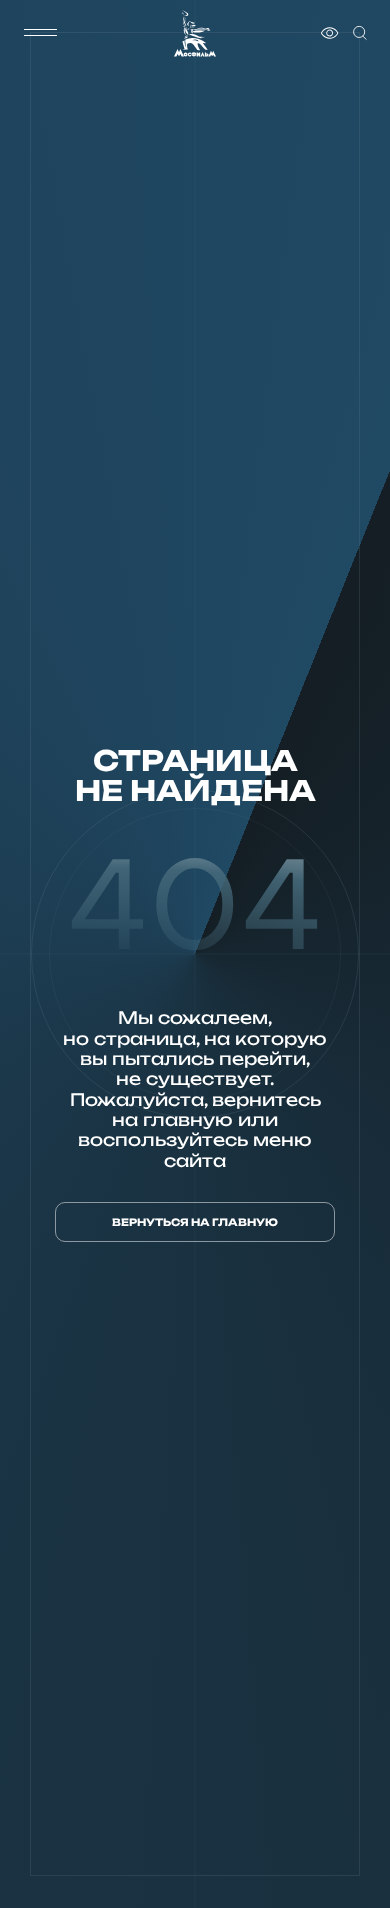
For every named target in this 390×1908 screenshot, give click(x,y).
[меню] (41, 33)
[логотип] (195, 33)
